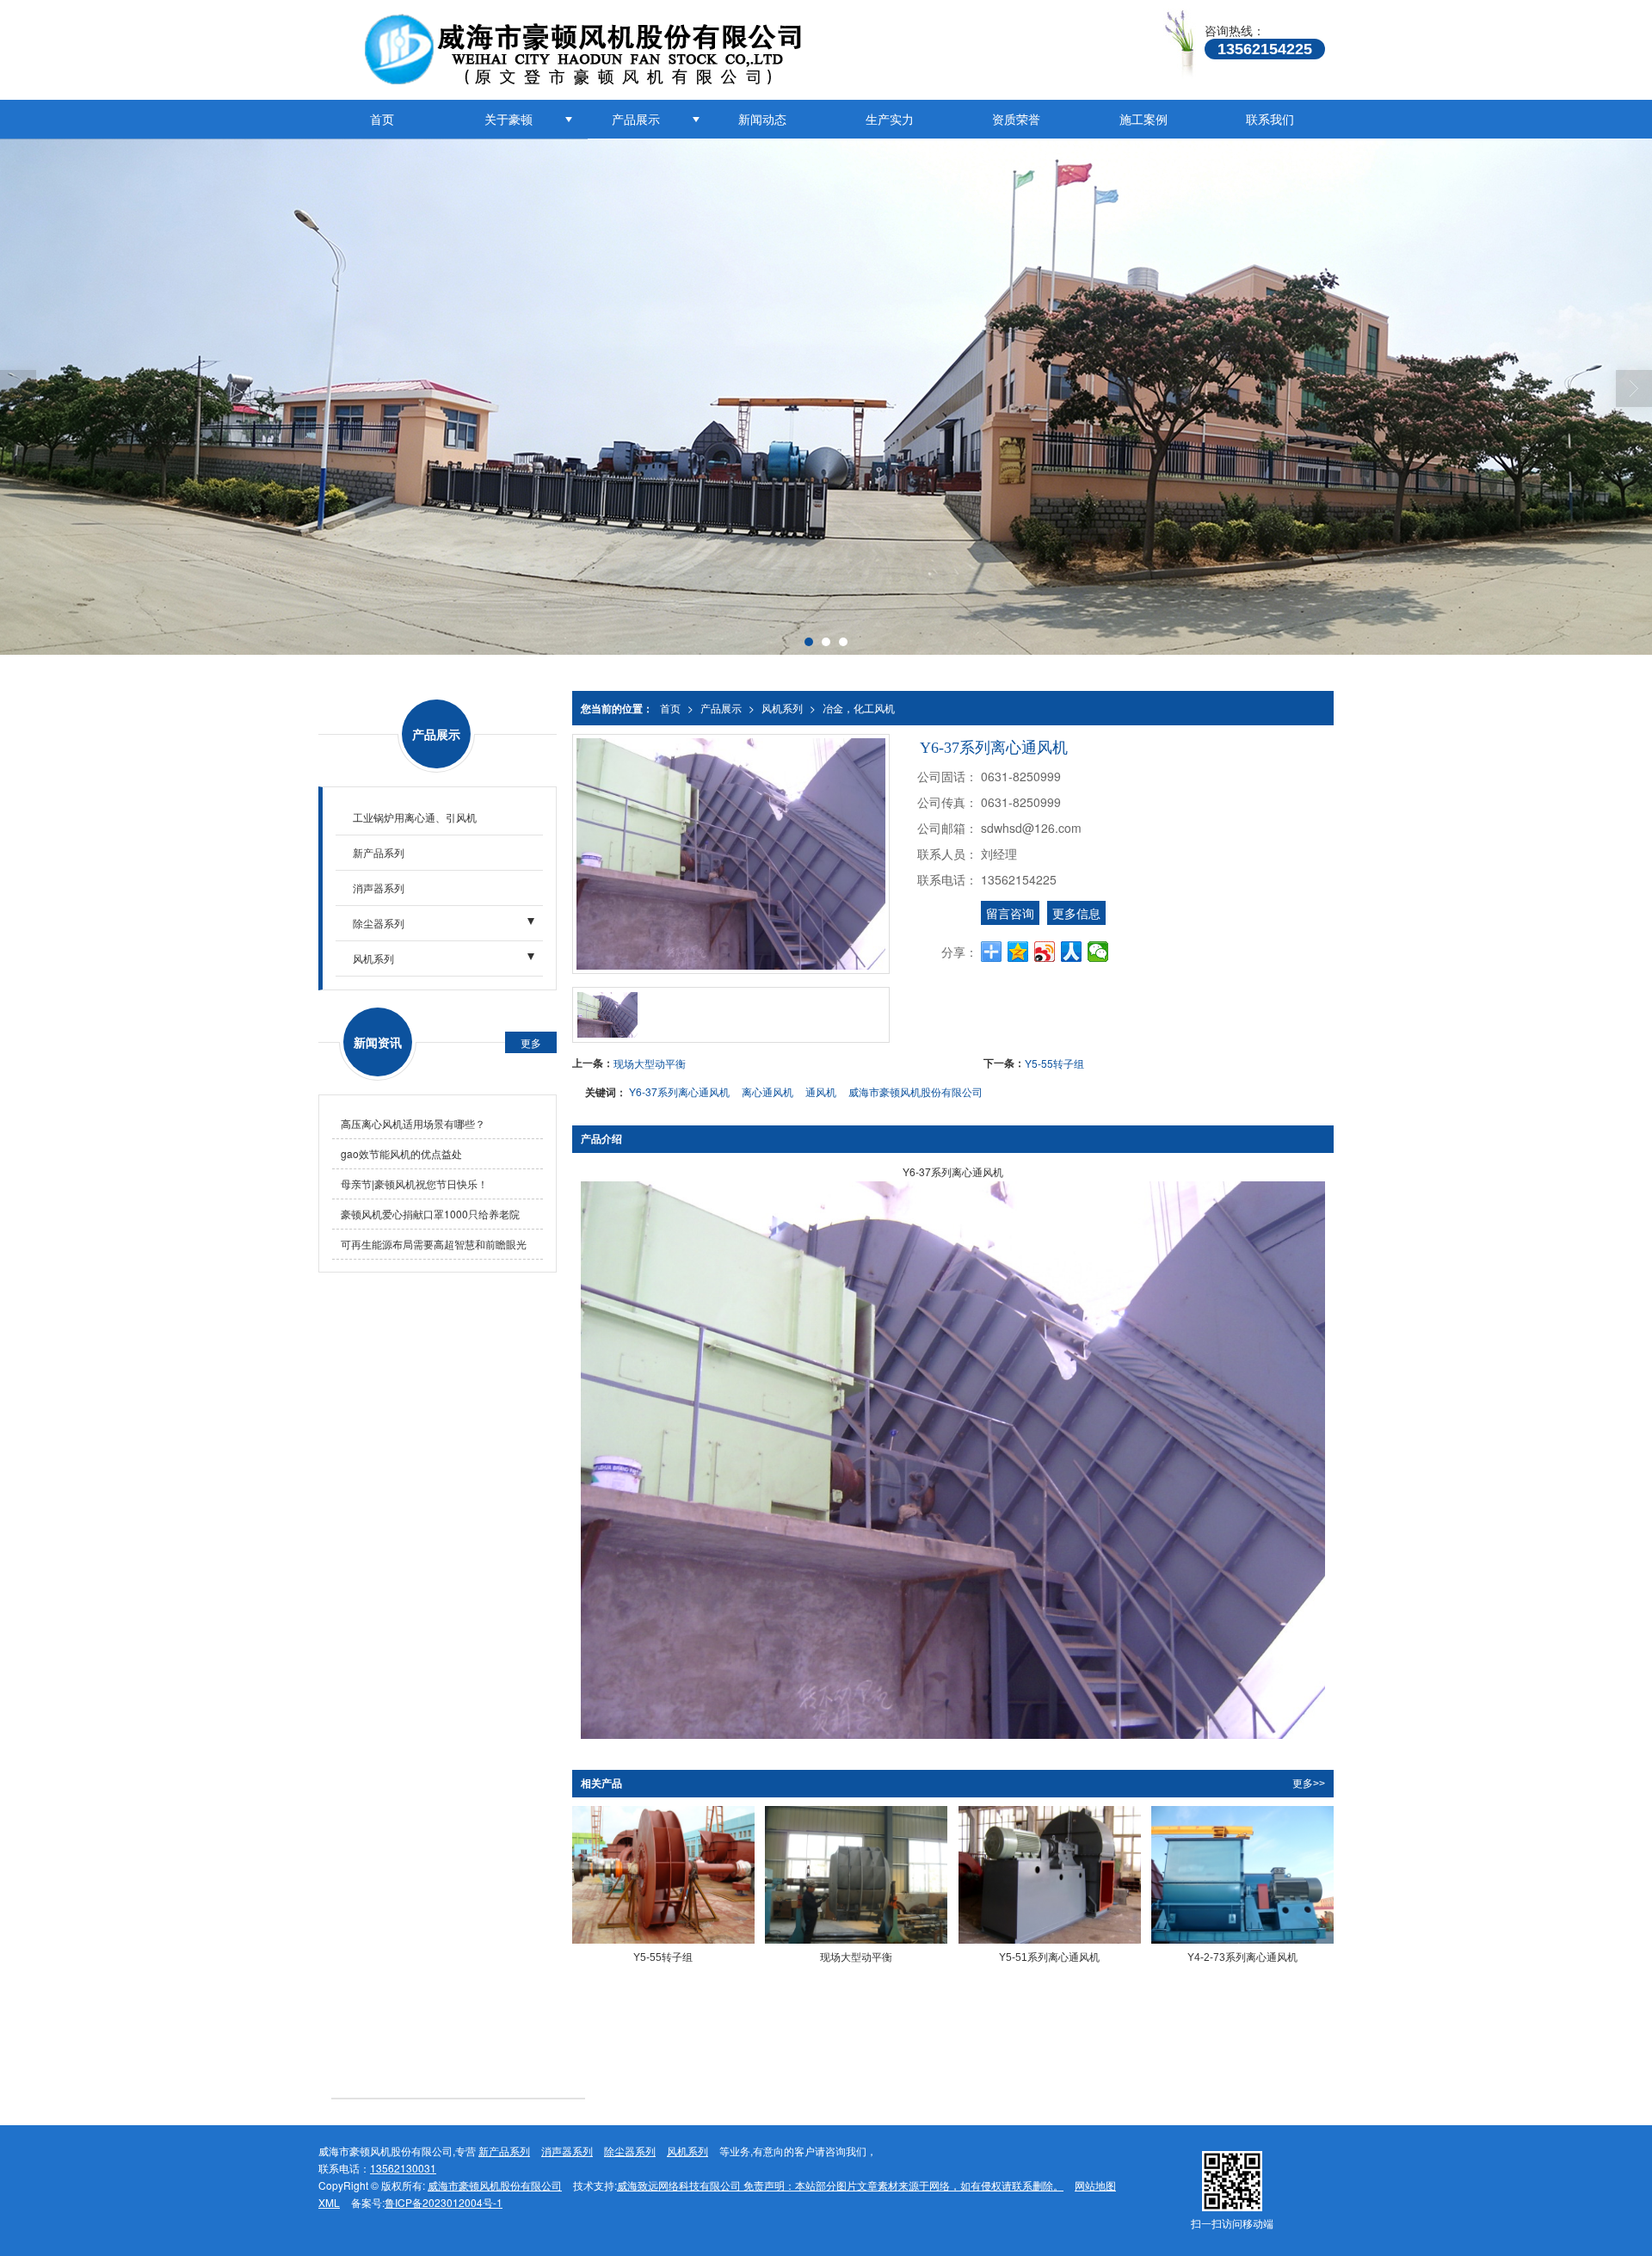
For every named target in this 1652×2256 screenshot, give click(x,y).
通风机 (821, 1091)
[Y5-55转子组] (663, 1874)
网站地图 (1095, 2185)
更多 (531, 1042)
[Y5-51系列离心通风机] (1050, 1874)
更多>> (1309, 1784)
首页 (382, 119)
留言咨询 (1010, 913)
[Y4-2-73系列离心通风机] (1242, 1874)
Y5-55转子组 (1054, 1063)
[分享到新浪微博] (1045, 952)
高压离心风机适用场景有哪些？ (413, 1123)
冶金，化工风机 (859, 708)
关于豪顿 (509, 119)
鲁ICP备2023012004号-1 (444, 2202)
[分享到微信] (1098, 952)
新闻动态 (762, 119)
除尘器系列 (379, 923)
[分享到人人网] (1072, 952)
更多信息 (1076, 913)
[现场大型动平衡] (856, 1874)
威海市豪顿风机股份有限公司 (915, 1091)
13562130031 (403, 2168)
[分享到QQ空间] (1018, 952)
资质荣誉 (1016, 119)
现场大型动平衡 (650, 1063)
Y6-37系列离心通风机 (679, 1091)
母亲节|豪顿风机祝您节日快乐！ (414, 1183)
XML (329, 2202)
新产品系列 (379, 852)
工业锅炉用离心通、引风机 (415, 817)
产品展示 (636, 119)
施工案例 (1143, 119)
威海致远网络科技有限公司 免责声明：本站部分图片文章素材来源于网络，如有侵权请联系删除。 (840, 2185)
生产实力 (890, 119)
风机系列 (782, 708)
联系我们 (1270, 119)
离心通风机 (767, 1091)
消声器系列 (379, 888)
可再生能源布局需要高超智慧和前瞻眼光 (434, 1244)
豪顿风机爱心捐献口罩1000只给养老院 (430, 1214)
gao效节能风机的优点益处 (401, 1153)
